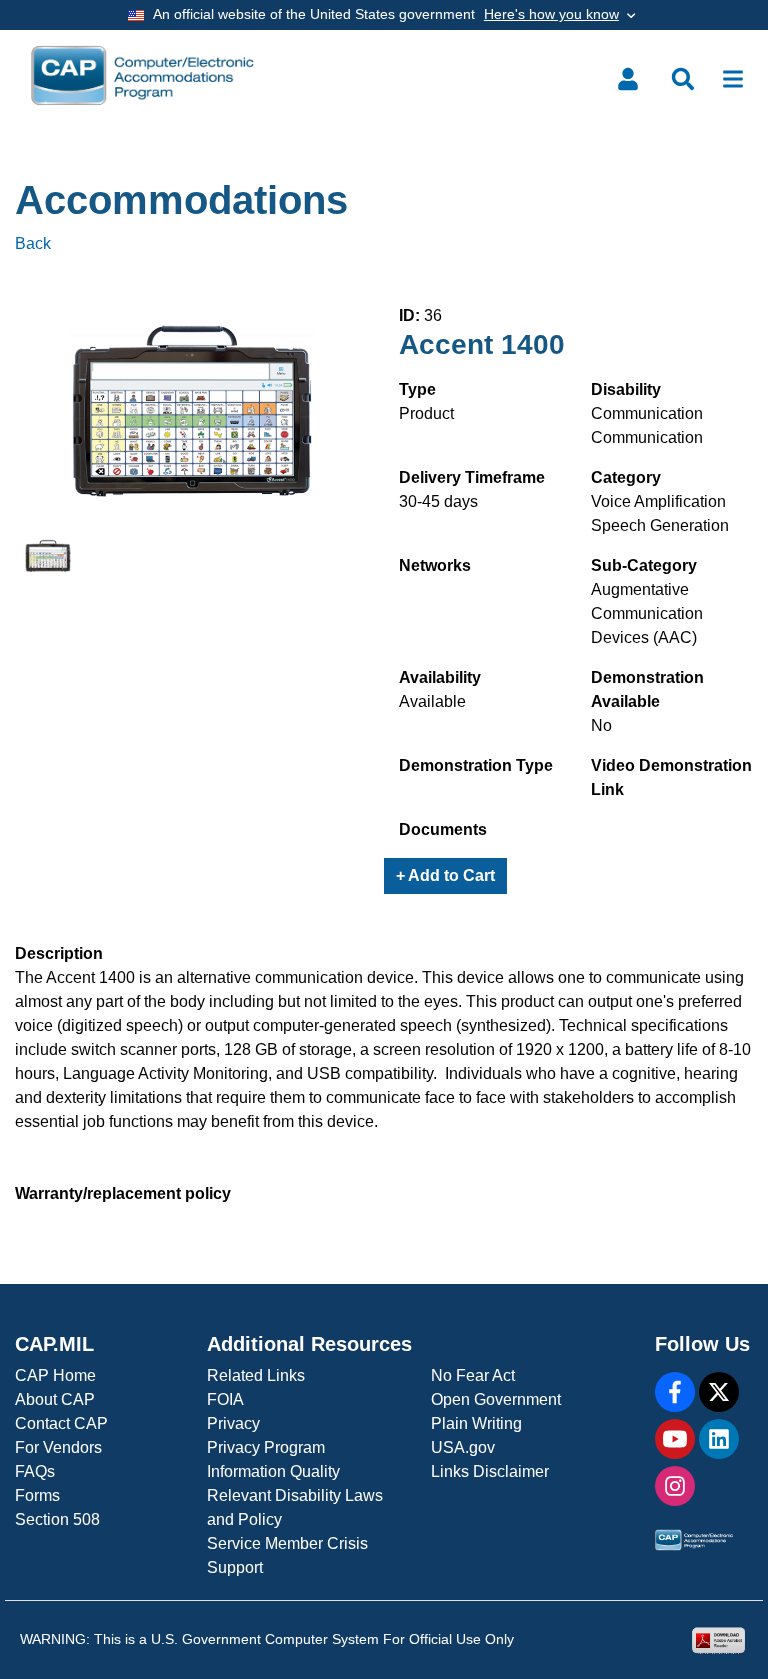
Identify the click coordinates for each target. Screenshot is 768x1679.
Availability (440, 677)
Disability (626, 389)
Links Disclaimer (490, 1471)
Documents (443, 829)
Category (626, 477)
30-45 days (438, 501)
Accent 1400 (482, 344)
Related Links (256, 1375)
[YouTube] (675, 1439)
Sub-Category (644, 565)
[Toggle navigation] (733, 79)
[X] (719, 1392)
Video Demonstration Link (671, 777)
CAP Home (55, 1375)
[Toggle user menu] (628, 79)
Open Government (496, 1399)
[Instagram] (675, 1486)
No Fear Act (473, 1375)
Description (59, 953)
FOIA (225, 1399)
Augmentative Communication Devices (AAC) (647, 613)
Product (426, 413)
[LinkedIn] (719, 1439)
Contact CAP (61, 1423)
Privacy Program (266, 1447)
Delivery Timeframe (472, 477)
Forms (37, 1495)
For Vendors (58, 1447)
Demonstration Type (476, 765)
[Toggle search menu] (683, 79)
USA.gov (463, 1447)
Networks (435, 565)
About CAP (55, 1399)
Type (417, 389)
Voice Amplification (658, 501)
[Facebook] (675, 1392)
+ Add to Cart (445, 875)
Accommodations (181, 200)
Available (432, 701)
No (601, 725)
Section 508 (57, 1519)
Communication (647, 413)
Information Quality (273, 1471)
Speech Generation (660, 525)
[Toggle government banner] (384, 15)
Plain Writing (476, 1423)
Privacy (233, 1423)
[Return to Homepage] (142, 75)
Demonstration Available (647, 689)
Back (33, 243)
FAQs (35, 1471)
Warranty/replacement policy (123, 1193)
